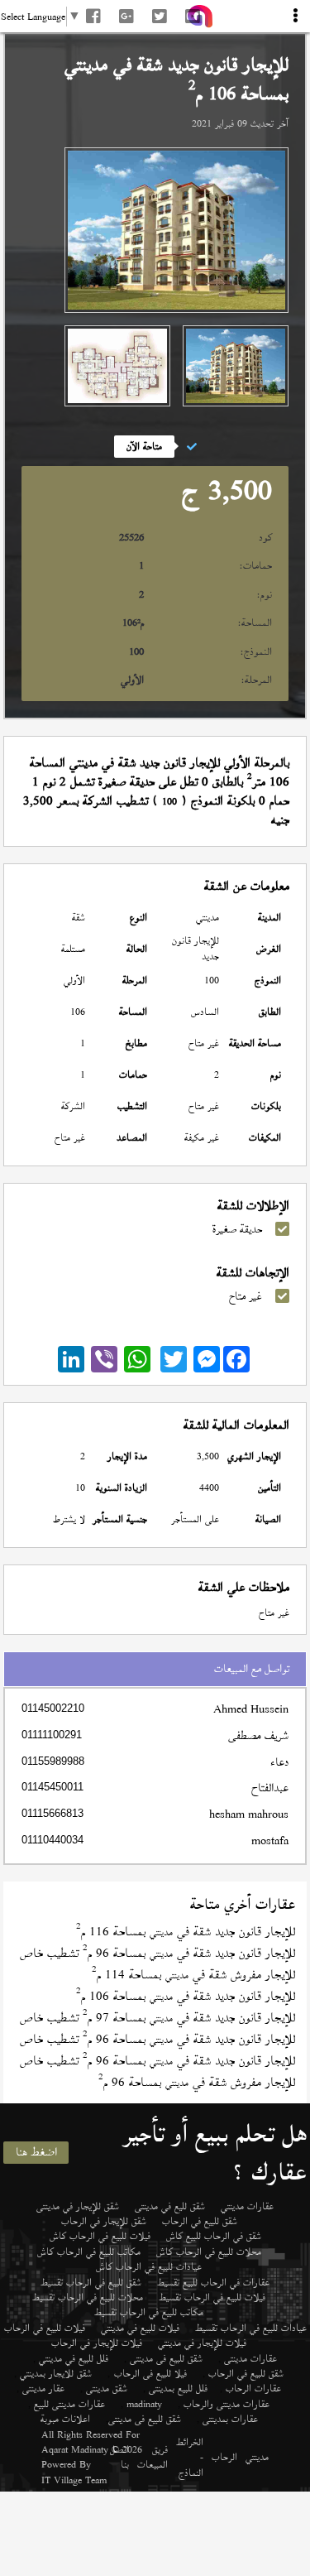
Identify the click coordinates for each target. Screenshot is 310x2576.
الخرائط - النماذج (190, 2457)
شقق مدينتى (107, 2388)
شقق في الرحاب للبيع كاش (214, 2236)
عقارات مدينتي (247, 2206)
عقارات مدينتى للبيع (69, 2404)
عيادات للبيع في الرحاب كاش (149, 2266)
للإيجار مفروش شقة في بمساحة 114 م (193, 1975)
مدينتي (257, 2457)
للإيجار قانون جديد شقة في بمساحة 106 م (186, 1996)
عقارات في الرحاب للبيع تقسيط (213, 2282)
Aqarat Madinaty (75, 2449)
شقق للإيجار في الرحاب (104, 2221)
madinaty (144, 2404)
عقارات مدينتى (250, 2358)
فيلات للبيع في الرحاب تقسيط (212, 2297)
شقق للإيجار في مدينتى (78, 2206)
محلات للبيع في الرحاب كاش (209, 2252)
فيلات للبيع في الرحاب (45, 2328)
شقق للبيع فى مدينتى (166, 2358)
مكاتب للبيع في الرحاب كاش (89, 2252)
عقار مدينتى (43, 2388)
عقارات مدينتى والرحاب (227, 2404)
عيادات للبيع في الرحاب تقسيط (251, 2328)
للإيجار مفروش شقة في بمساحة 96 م (197, 2082)
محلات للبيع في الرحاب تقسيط (88, 2297)
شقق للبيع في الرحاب (200, 2221)
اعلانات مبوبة (65, 2419)
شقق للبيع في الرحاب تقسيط (91, 2282)
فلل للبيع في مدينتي (74, 2358)
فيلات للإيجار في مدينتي (202, 2343)
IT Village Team (74, 2480)
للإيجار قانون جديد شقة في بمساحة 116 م (186, 1932)
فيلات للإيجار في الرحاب (97, 2343)
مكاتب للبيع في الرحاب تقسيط (149, 2312)
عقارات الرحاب (253, 2388)
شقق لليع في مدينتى (170, 2206)
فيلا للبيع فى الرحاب (150, 2373)
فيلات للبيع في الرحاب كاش (100, 2236)
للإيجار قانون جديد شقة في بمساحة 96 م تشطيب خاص (157, 1953)
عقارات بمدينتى (230, 2419)
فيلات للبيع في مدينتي (140, 2328)
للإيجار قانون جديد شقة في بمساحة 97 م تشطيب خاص (157, 2018)
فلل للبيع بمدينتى (178, 2388)
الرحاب (224, 2457)
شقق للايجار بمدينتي (56, 2373)
